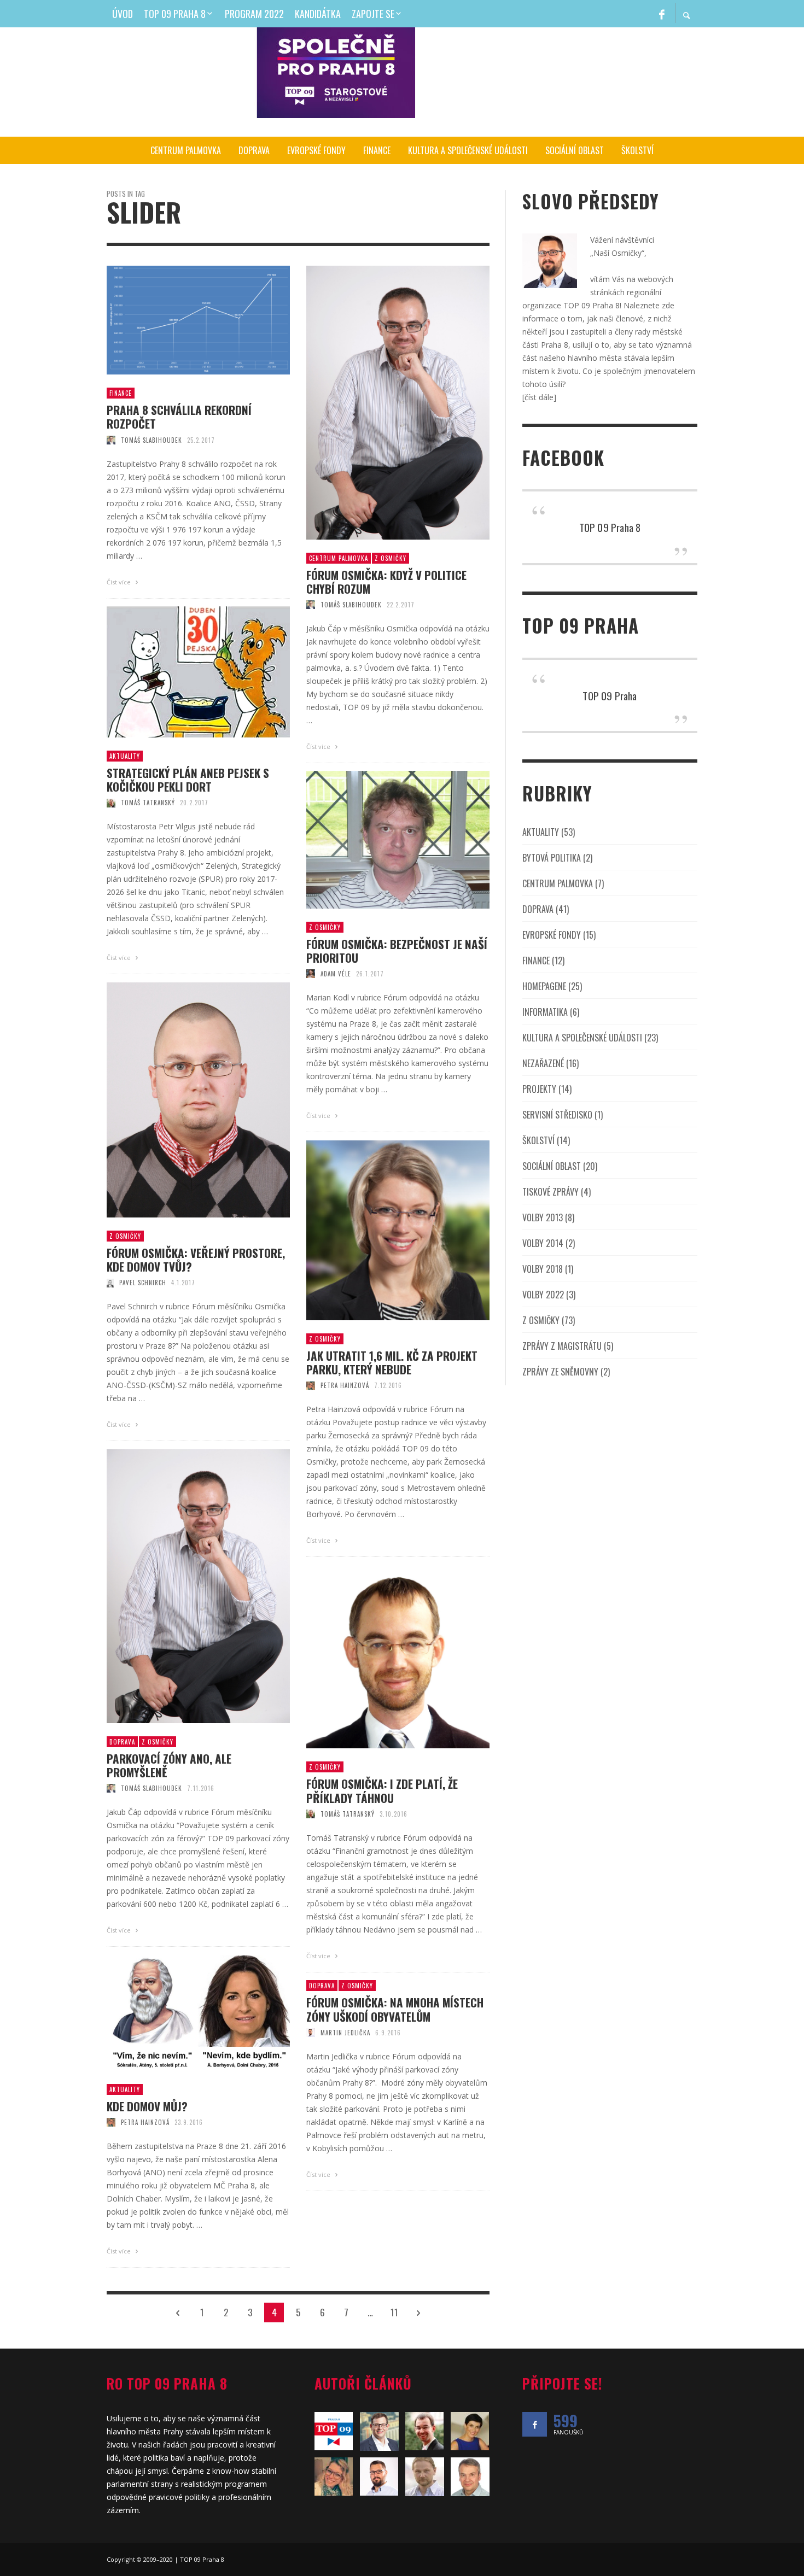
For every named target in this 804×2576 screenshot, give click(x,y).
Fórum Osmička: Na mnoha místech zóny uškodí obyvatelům (395, 2009)
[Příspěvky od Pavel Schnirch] (110, 1283)
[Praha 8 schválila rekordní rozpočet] (181, 320)
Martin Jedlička (345, 2033)
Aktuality (125, 756)
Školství (538, 1140)
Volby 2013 (543, 1217)
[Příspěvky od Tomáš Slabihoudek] (111, 440)
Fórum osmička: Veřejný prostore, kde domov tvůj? (196, 1260)
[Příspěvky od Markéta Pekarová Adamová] (470, 2431)
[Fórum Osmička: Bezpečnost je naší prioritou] (381, 840)
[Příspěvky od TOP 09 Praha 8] (334, 2431)
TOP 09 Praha (610, 695)
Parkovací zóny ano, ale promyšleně (169, 1765)
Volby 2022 (543, 1295)
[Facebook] (662, 14)
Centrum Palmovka (339, 558)
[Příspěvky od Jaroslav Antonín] (470, 2477)
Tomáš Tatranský (148, 803)
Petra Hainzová (345, 1385)
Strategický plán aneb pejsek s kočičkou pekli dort (188, 780)
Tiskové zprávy (550, 1192)
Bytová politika (552, 858)
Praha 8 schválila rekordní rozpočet (179, 417)
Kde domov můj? (147, 2106)
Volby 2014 (543, 1243)
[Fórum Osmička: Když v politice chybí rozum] (381, 402)
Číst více (120, 582)
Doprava (122, 1742)
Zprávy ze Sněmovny (560, 1372)
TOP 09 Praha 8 (610, 527)
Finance (121, 393)
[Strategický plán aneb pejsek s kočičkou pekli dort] (181, 672)
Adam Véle (336, 974)
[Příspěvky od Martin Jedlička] (311, 2033)
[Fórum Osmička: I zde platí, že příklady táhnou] (381, 1657)
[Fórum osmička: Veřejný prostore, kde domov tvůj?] (181, 1100)
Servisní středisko (557, 1115)
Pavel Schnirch (143, 1283)
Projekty (539, 1089)
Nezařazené (543, 1063)
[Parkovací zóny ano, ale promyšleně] (181, 1586)
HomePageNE (544, 986)
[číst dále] (539, 397)
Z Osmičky (391, 558)
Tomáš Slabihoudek (152, 440)
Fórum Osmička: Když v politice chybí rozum (386, 582)
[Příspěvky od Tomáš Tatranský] (111, 803)
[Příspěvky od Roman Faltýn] (425, 2477)
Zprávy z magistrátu (562, 1346)
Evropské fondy (552, 935)
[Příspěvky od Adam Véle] (311, 974)
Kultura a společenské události (582, 1038)
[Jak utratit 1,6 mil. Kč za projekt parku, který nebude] (381, 1231)
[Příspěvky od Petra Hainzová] (311, 1385)
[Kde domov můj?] (181, 2013)
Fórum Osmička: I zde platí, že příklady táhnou (382, 1790)
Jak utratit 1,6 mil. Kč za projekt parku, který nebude (392, 1362)
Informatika (545, 1012)
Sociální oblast (552, 1166)
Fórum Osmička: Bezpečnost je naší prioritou (397, 951)
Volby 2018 (543, 1269)
